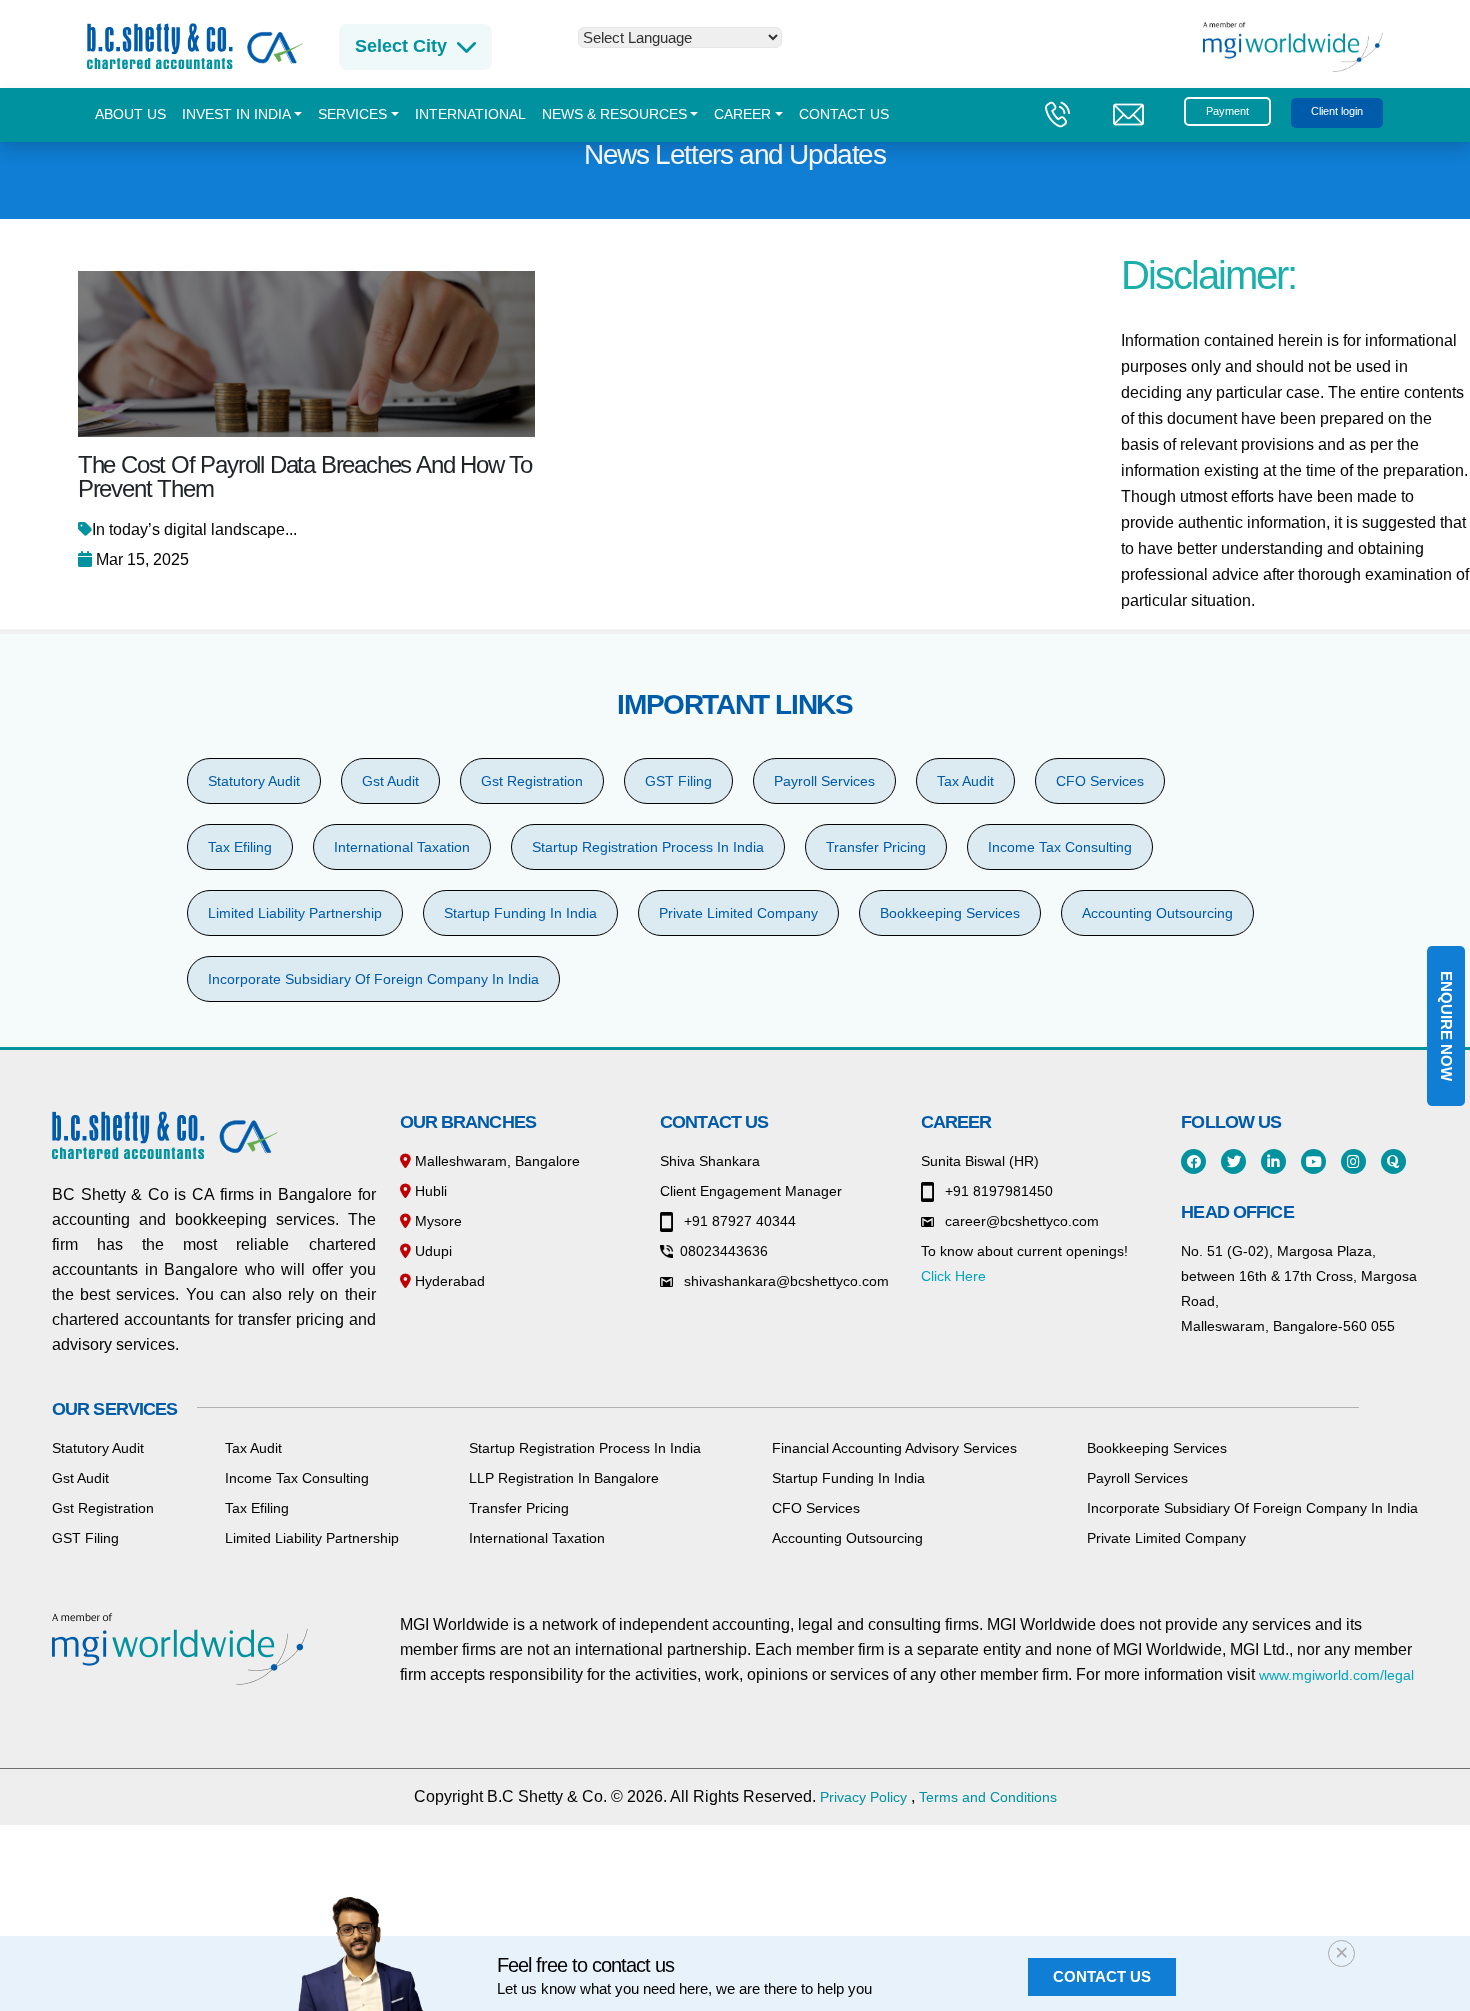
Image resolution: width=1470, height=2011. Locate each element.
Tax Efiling (240, 847)
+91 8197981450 (997, 1191)
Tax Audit (965, 781)
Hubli (429, 1191)
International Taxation (402, 847)
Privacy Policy (863, 1797)
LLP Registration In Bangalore (564, 1478)
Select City (401, 46)
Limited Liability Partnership (295, 913)
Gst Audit (390, 781)
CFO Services (1100, 781)
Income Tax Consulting (1060, 847)
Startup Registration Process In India (648, 847)
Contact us (844, 114)
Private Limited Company (738, 913)
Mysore (436, 1221)
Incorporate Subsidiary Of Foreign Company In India (373, 979)
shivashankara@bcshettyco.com (784, 1281)
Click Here (953, 1276)
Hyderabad (448, 1281)
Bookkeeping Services (950, 913)
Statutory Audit (254, 781)
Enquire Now (1446, 1026)
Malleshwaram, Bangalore (495, 1161)
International (470, 114)
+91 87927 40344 (738, 1221)
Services (352, 114)
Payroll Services (824, 781)
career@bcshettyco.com (1020, 1221)
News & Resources (614, 114)
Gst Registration (532, 781)
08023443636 (724, 1251)
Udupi (431, 1251)
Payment (1227, 111)
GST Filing (678, 781)
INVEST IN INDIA (236, 114)
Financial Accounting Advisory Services (894, 1448)
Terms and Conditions (988, 1797)
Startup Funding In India (520, 913)
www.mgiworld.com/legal (1336, 1675)
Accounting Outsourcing (1157, 913)
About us (130, 114)
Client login (1337, 111)
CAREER (742, 114)
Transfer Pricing (876, 847)
